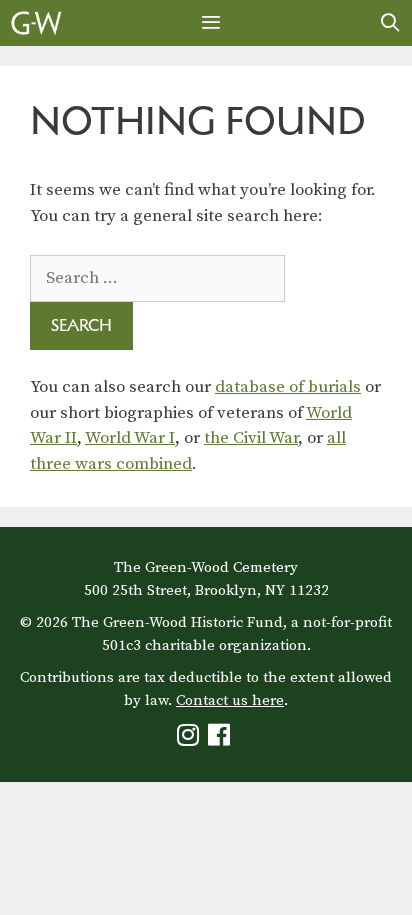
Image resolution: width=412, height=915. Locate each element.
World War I (130, 438)
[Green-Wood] (36, 23)
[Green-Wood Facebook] (221, 739)
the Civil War (251, 438)
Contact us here (230, 700)
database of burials (288, 387)
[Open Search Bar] (390, 23)
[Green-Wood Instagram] (190, 739)
